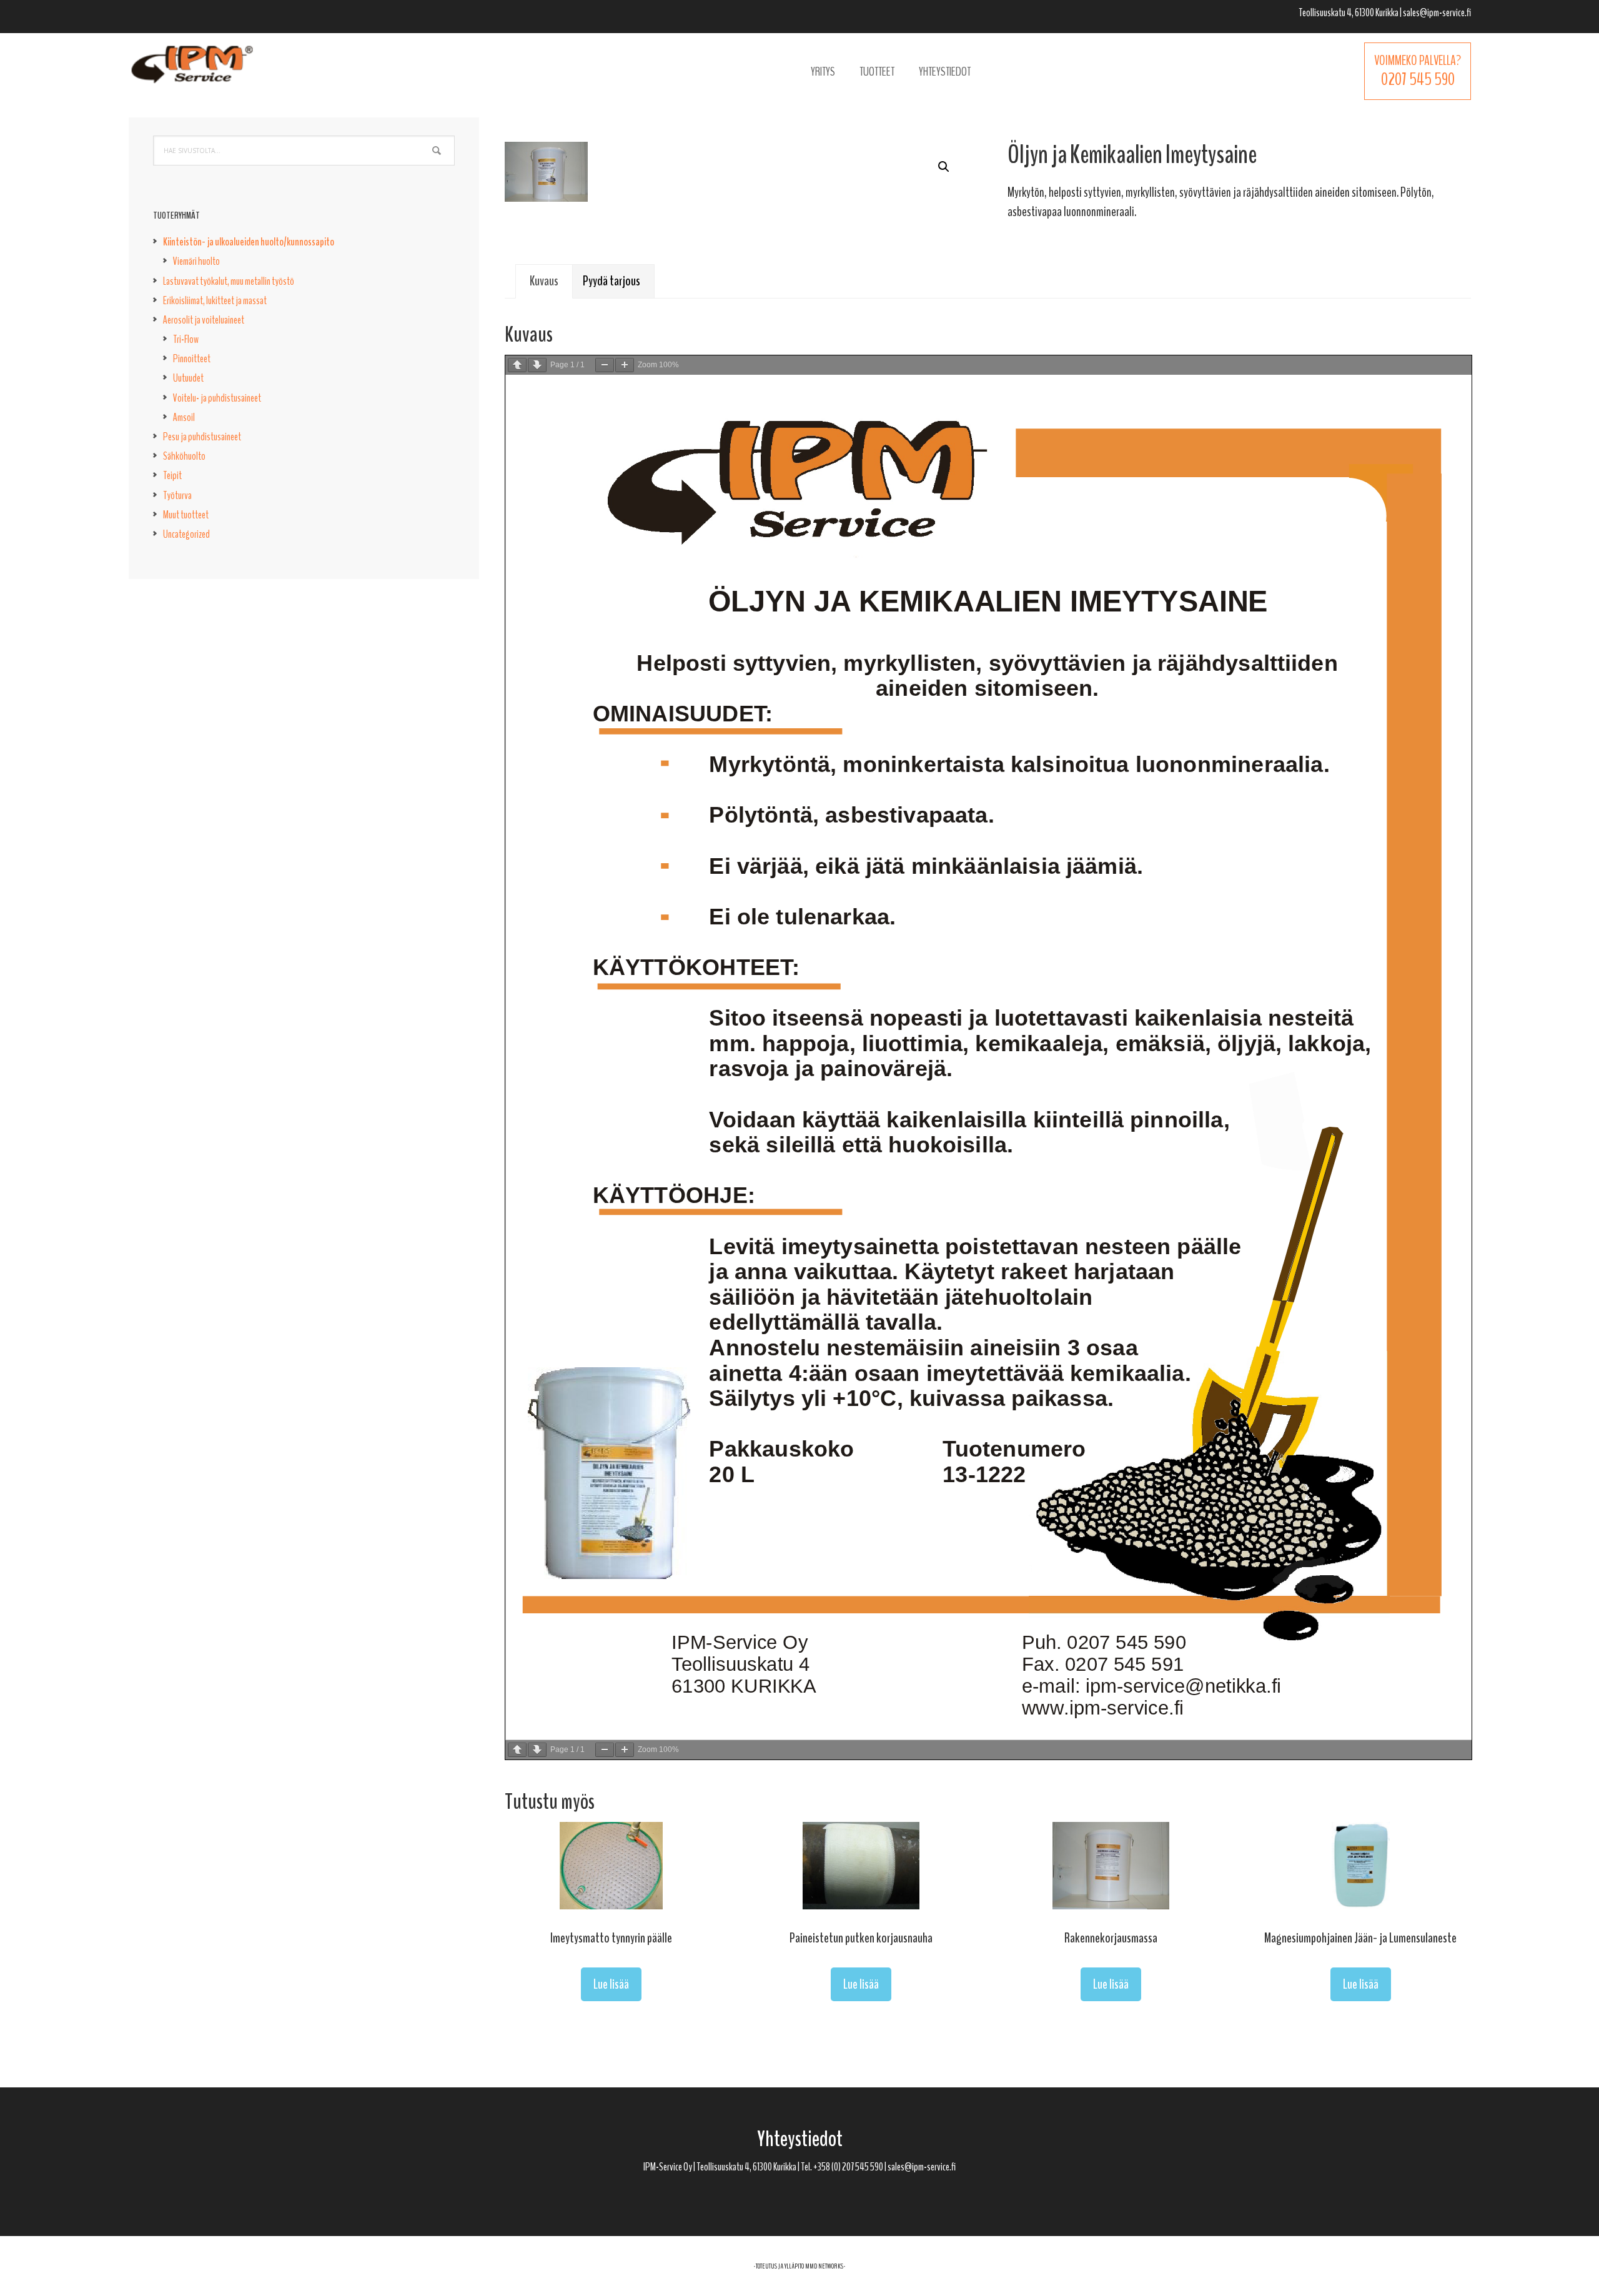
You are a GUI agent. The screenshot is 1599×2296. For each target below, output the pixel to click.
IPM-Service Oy (192, 72)
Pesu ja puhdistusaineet (202, 437)
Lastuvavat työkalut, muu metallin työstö (229, 281)
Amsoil (184, 417)
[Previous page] (517, 365)
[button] (944, 167)
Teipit (172, 475)
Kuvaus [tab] (544, 281)
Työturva (177, 495)
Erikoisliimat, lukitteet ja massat (215, 300)
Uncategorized (186, 534)
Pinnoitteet (192, 359)
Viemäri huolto (196, 261)
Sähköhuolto (184, 456)
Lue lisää (611, 1984)
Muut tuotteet (186, 515)
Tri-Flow (186, 339)
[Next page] (537, 365)
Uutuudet (188, 378)
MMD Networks (824, 2266)
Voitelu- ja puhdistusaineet (217, 398)
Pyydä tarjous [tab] (611, 281)
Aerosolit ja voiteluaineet (204, 320)
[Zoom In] (625, 365)
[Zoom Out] (605, 365)
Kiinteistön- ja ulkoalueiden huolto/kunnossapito (249, 242)
